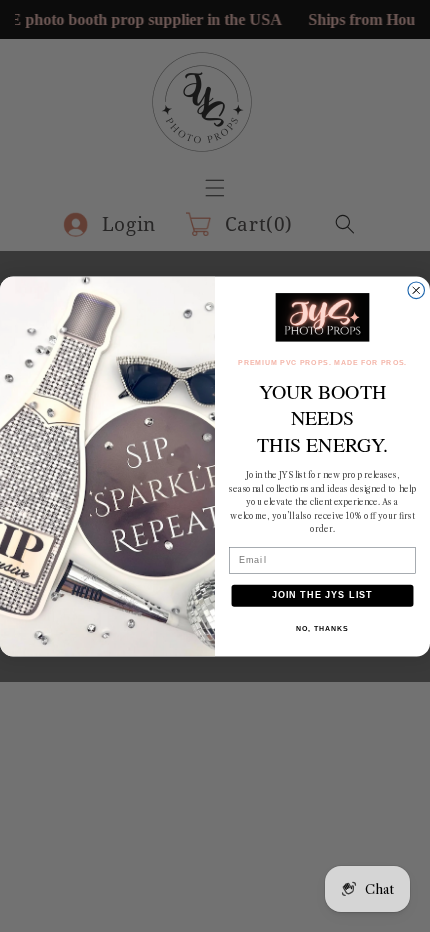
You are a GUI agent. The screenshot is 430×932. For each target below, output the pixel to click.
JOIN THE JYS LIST (322, 594)
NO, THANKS (322, 628)
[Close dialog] (416, 290)
